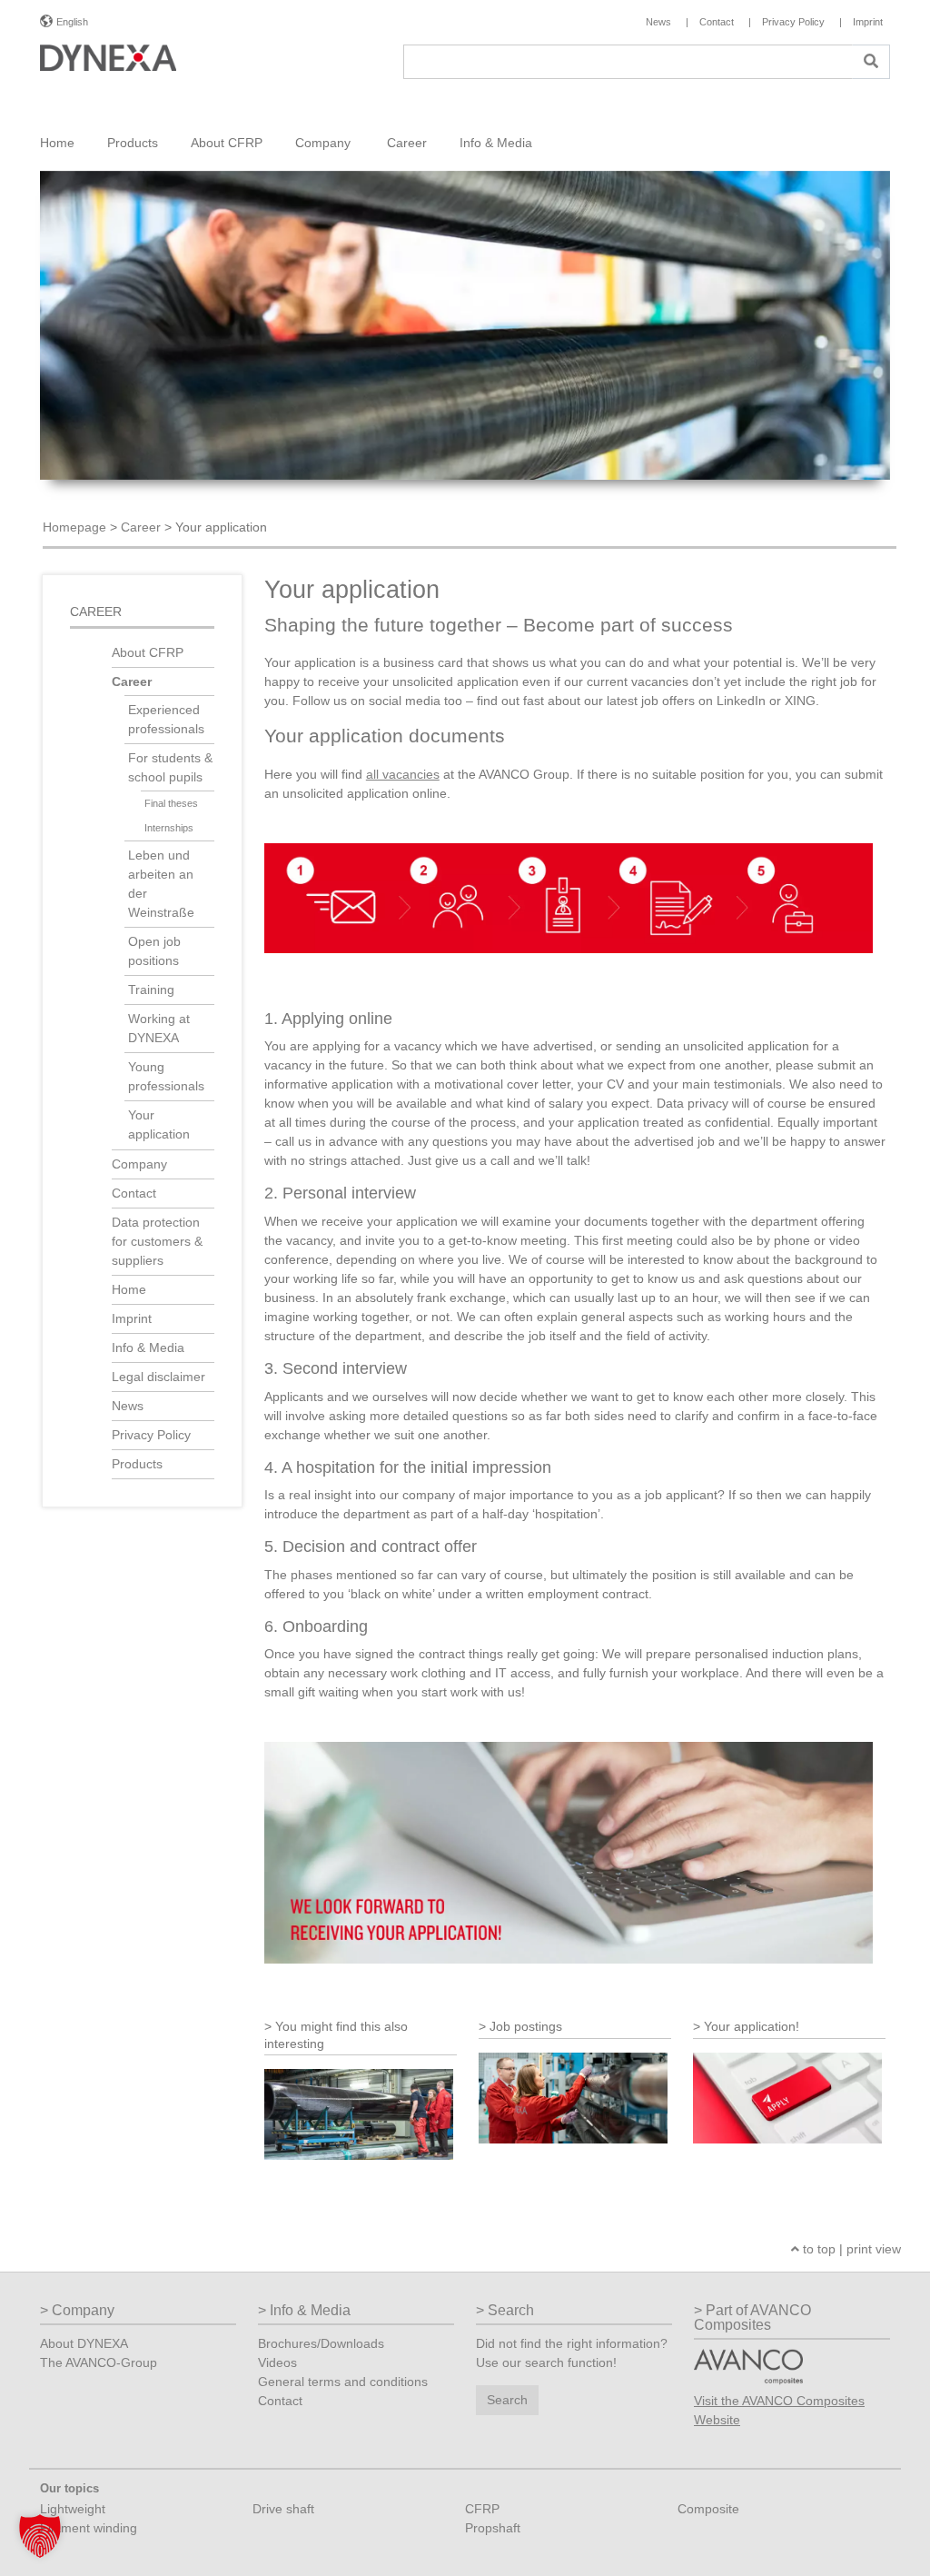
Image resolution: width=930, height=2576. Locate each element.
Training (151, 990)
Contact (134, 1193)
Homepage (74, 527)
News (128, 1406)
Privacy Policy (151, 1435)
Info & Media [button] (496, 143)
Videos (277, 2362)
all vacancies (403, 774)
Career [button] (407, 143)
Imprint (132, 1318)
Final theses (171, 803)
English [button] (72, 22)
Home (57, 143)
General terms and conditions (343, 2382)
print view (874, 2249)
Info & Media (148, 1348)
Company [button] (325, 143)
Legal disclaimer (158, 1377)
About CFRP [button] (227, 143)
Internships (169, 828)
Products (137, 1464)
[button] (40, 2536)
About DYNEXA (84, 2343)
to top (817, 2249)
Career (141, 527)
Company (141, 1164)
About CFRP (148, 652)
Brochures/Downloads (321, 2343)
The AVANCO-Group (99, 2362)
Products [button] (133, 143)
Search (507, 2400)
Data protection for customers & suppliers (157, 1241)
